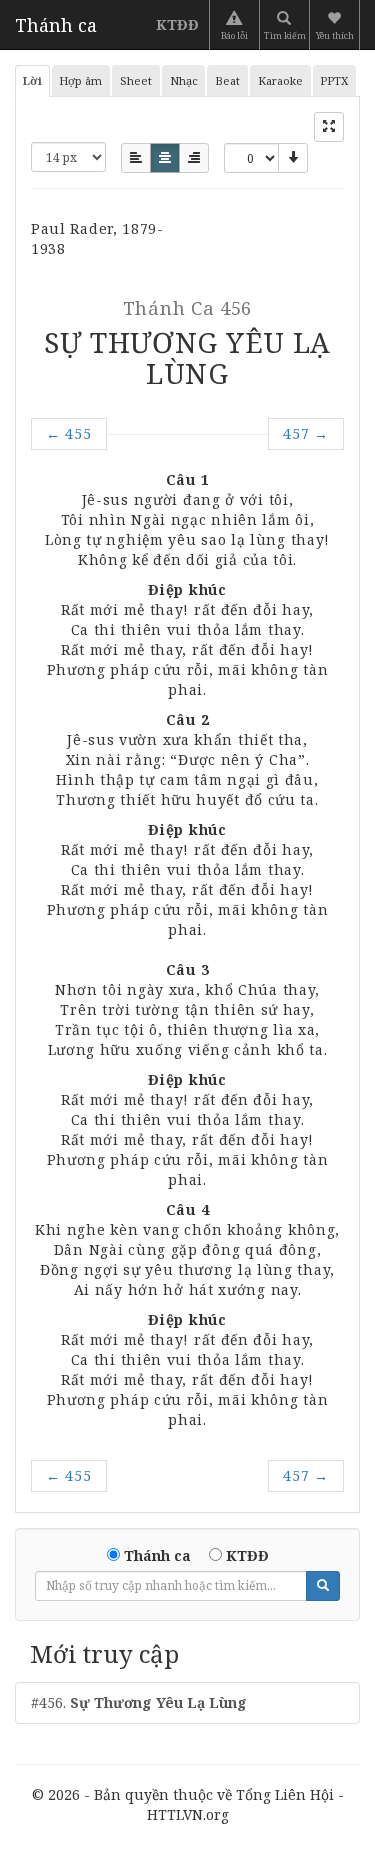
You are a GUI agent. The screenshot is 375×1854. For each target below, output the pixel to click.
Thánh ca (56, 25)
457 (306, 433)
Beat (227, 80)
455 (69, 433)
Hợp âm (80, 80)
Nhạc (184, 80)
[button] (336, 25)
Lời (32, 80)
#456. (139, 1702)
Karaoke (280, 80)
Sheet (136, 80)
